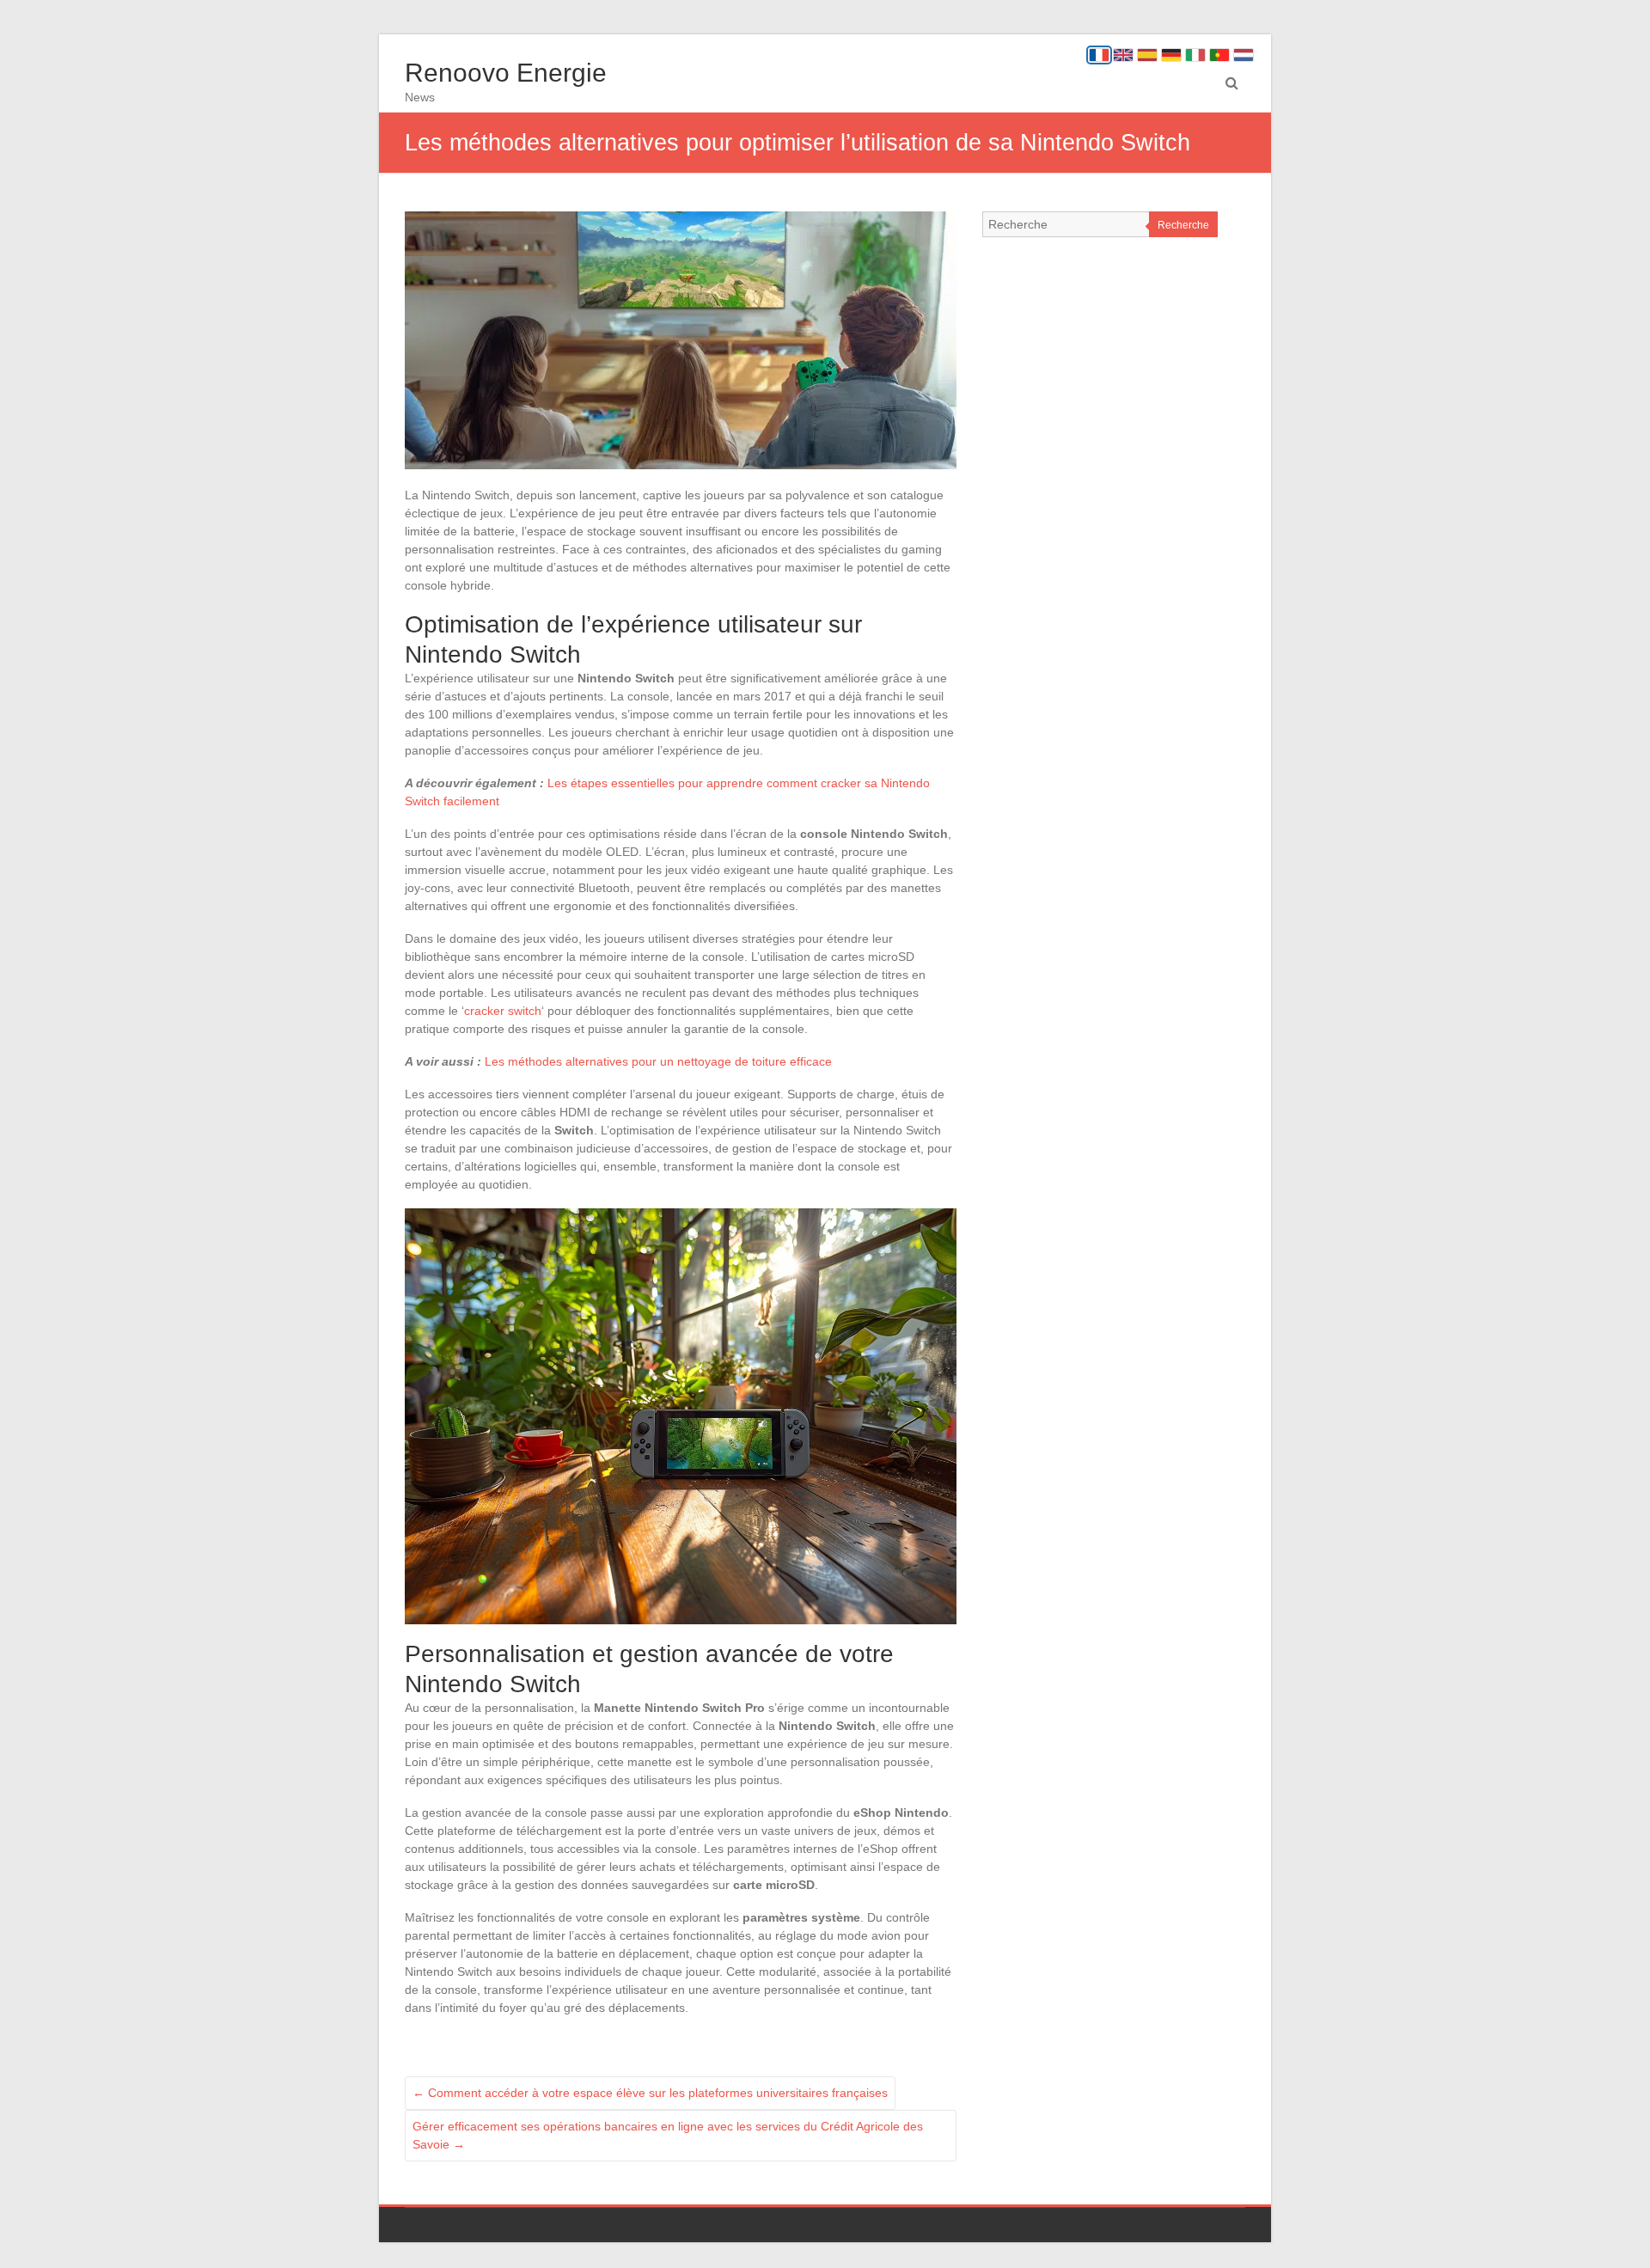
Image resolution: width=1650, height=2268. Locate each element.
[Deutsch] (1171, 55)
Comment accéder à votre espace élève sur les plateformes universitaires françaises (650, 2093)
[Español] (1147, 55)
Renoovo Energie (506, 73)
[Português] (1219, 55)
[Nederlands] (1244, 55)
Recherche (1183, 225)
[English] (1123, 55)
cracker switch (503, 1011)
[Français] (1099, 55)
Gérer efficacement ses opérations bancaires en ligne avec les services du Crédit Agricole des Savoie (668, 2135)
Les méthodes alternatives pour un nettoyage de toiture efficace (658, 1061)
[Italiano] (1195, 55)
